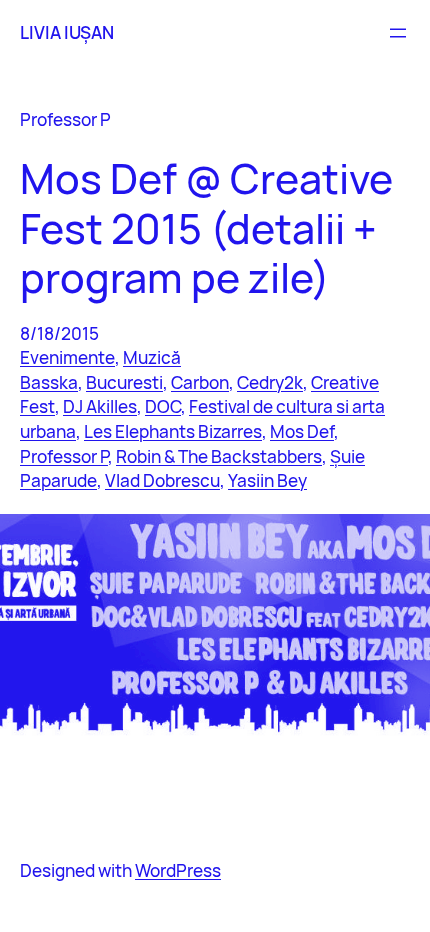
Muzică (152, 357)
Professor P (64, 456)
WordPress (178, 870)
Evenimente (67, 357)
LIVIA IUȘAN (67, 32)
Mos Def (302, 431)
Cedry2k (270, 382)
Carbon (200, 382)
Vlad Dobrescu (162, 480)
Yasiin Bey (267, 480)
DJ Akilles (100, 406)
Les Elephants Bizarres (173, 431)
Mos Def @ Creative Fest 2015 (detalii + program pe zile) (206, 227)
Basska (49, 382)
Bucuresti (124, 382)
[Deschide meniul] (398, 33)
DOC (163, 406)
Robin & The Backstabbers (219, 456)
